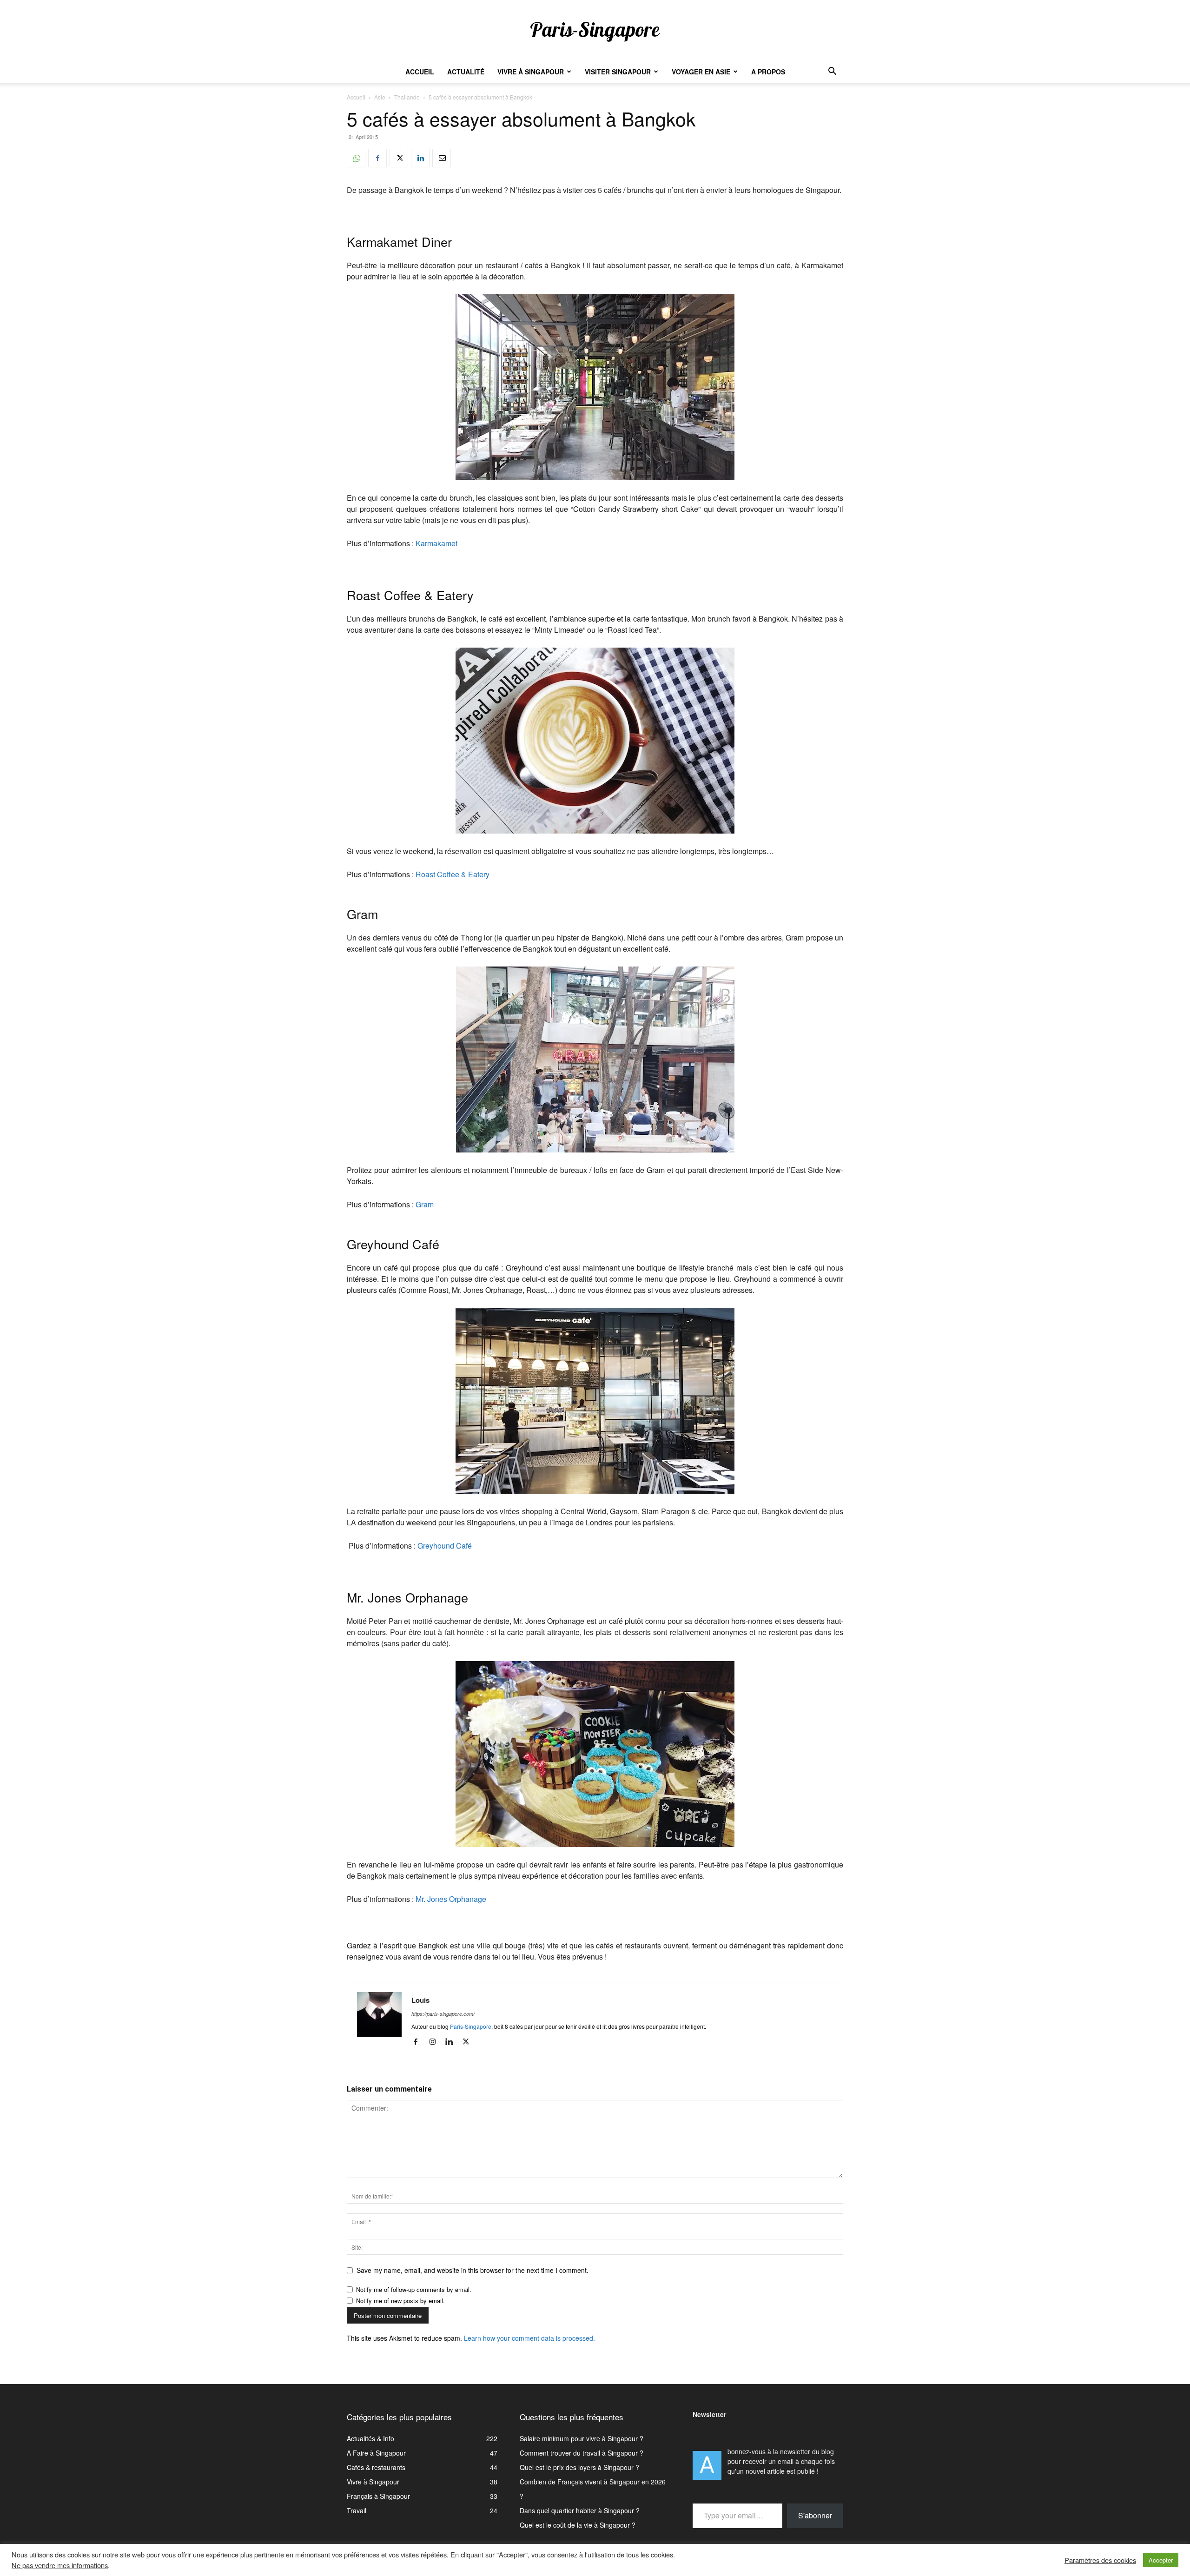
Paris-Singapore (471, 2026)
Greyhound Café (445, 1546)
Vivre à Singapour (531, 72)
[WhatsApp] (356, 158)
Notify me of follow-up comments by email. (414, 2289)
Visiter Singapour (618, 72)
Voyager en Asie (701, 72)
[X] (399, 158)
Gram (425, 1204)
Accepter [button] (1161, 2560)
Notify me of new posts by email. (400, 2301)
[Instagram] (436, 2042)
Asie (380, 97)
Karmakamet (436, 543)
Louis (420, 2000)
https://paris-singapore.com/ (443, 2014)
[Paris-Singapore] (595, 31)
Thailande (407, 97)
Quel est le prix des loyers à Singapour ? (579, 2467)
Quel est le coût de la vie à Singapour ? (578, 2525)
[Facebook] (377, 158)
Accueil (420, 72)
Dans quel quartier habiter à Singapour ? (580, 2510)
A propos (768, 72)
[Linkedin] (420, 158)
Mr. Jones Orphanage (451, 1899)
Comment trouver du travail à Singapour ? (582, 2453)
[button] (832, 72)
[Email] (442, 158)
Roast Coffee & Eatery (453, 874)
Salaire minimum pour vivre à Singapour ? (582, 2438)
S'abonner (815, 2515)
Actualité (466, 72)
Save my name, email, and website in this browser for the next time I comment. (473, 2270)
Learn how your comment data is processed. (529, 2338)
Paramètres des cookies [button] (1100, 2560)
